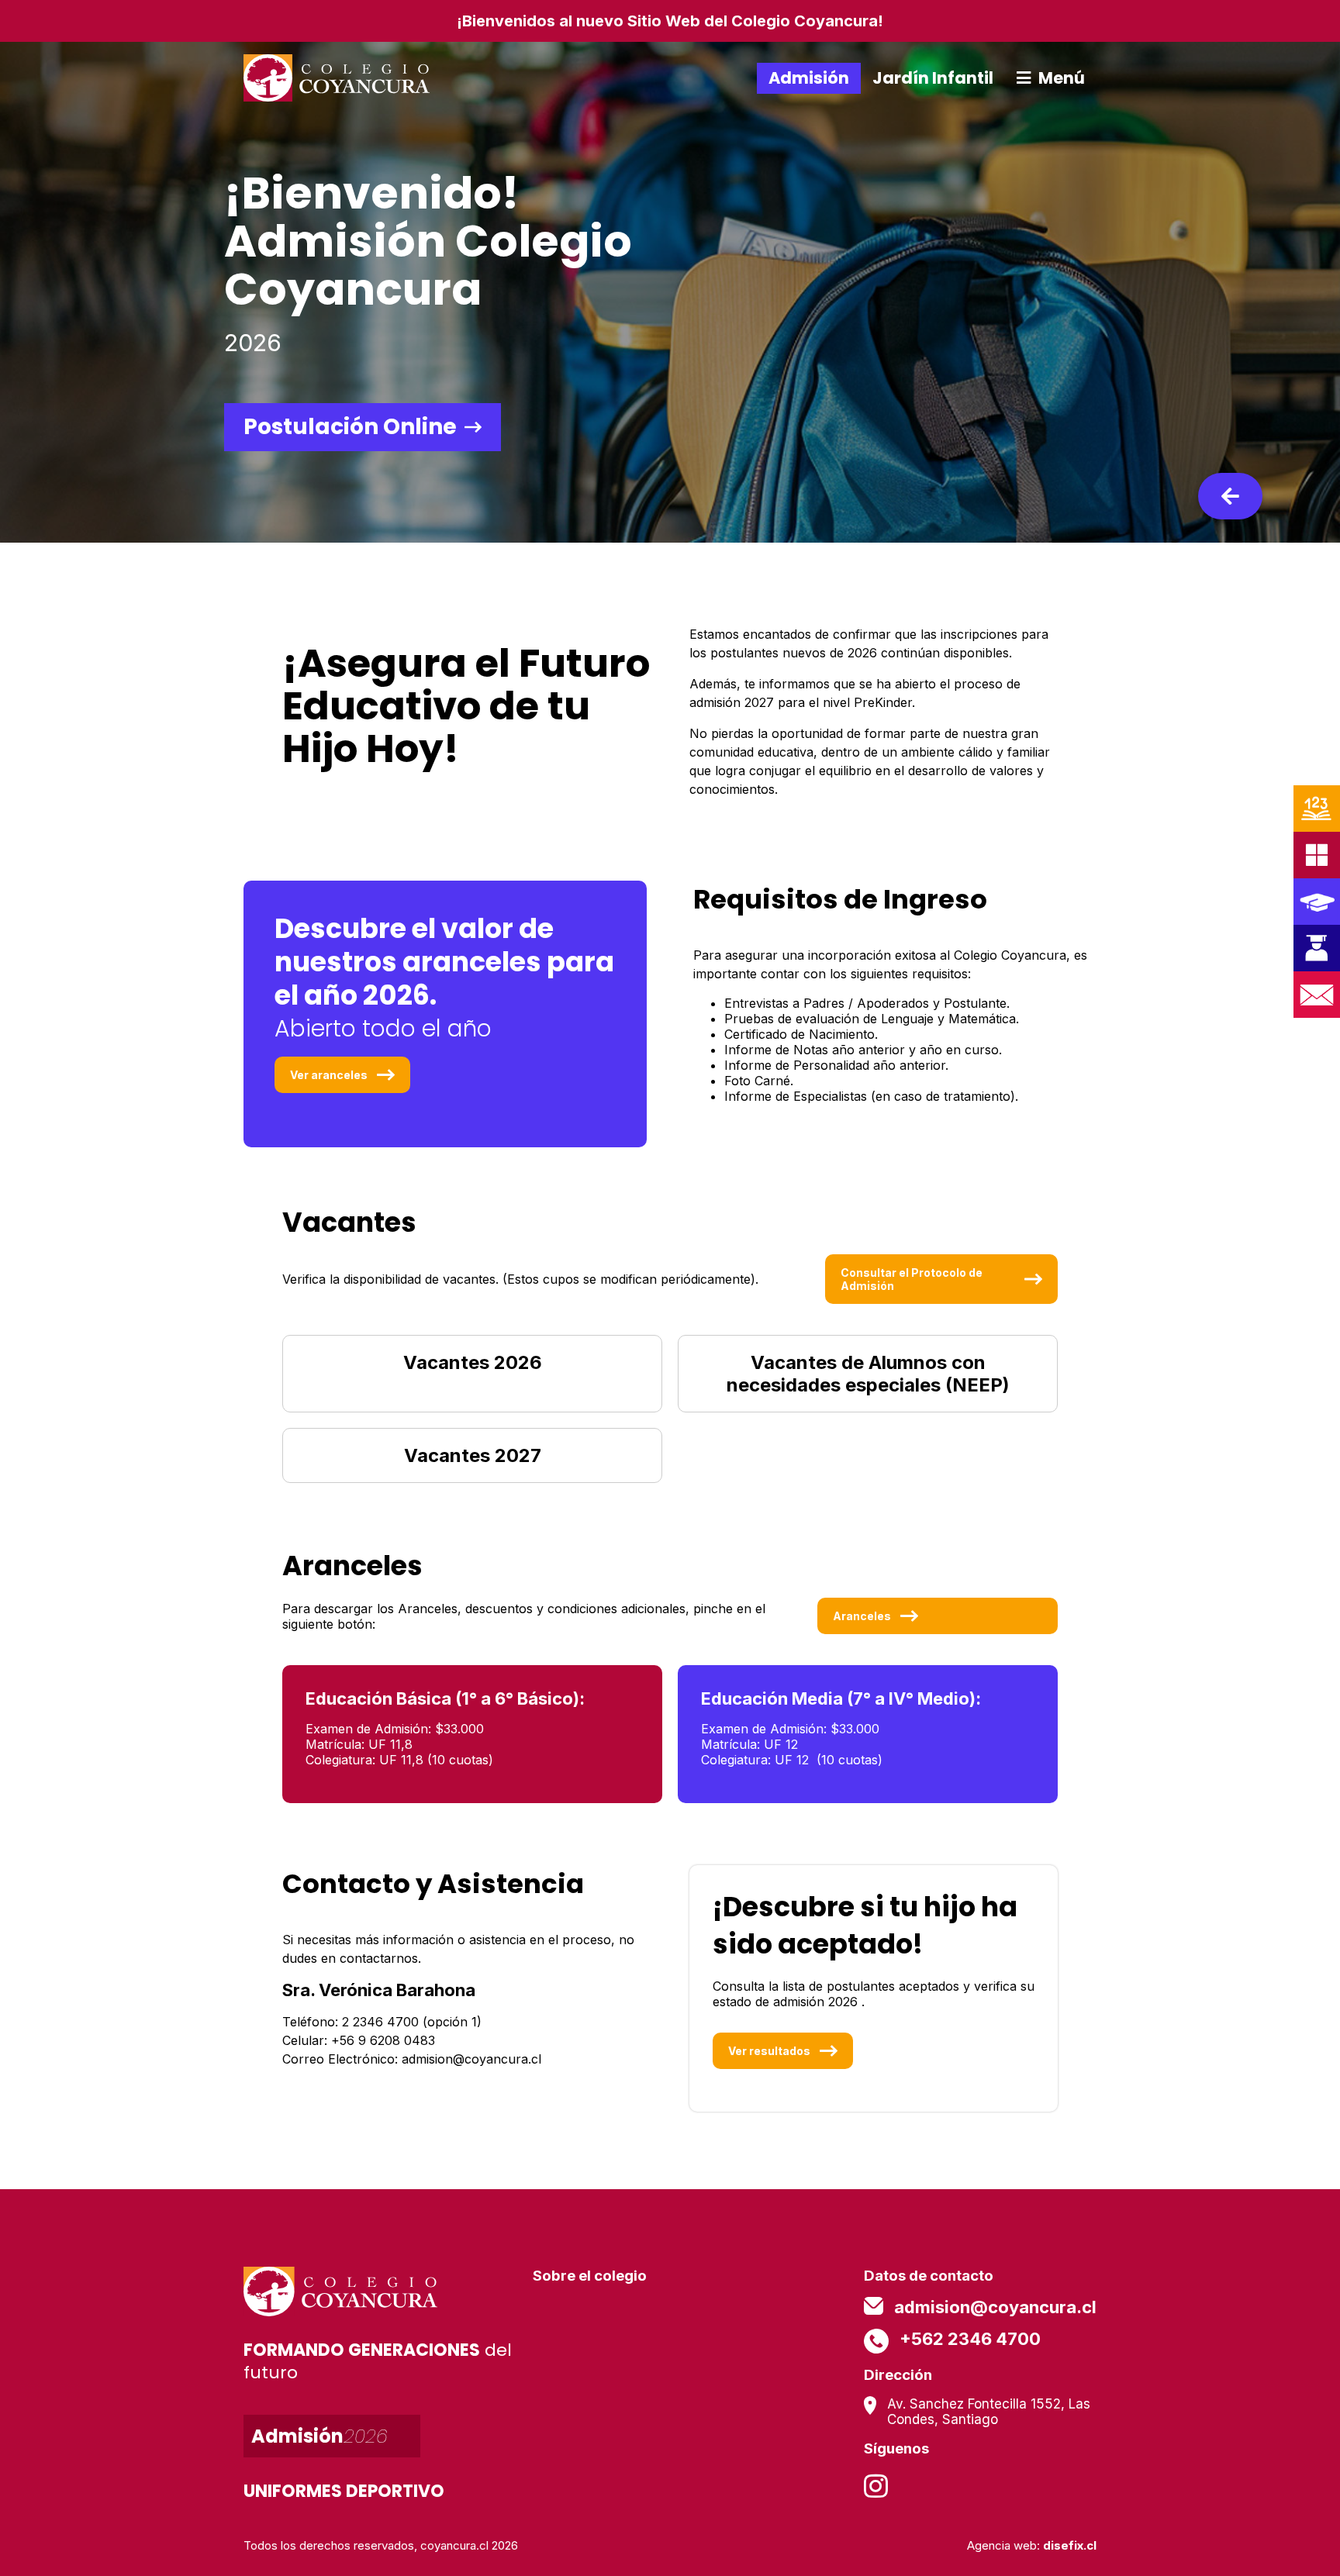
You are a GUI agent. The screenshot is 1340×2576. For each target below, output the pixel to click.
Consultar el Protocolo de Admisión (912, 1279)
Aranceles (862, 1616)
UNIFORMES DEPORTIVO (344, 2491)
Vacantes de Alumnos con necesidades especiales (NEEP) (868, 1374)
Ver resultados (769, 2051)
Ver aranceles (329, 1075)
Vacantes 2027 (473, 1455)
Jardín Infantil (933, 78)
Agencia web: (1032, 2545)
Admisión (809, 78)
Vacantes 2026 (473, 1362)
